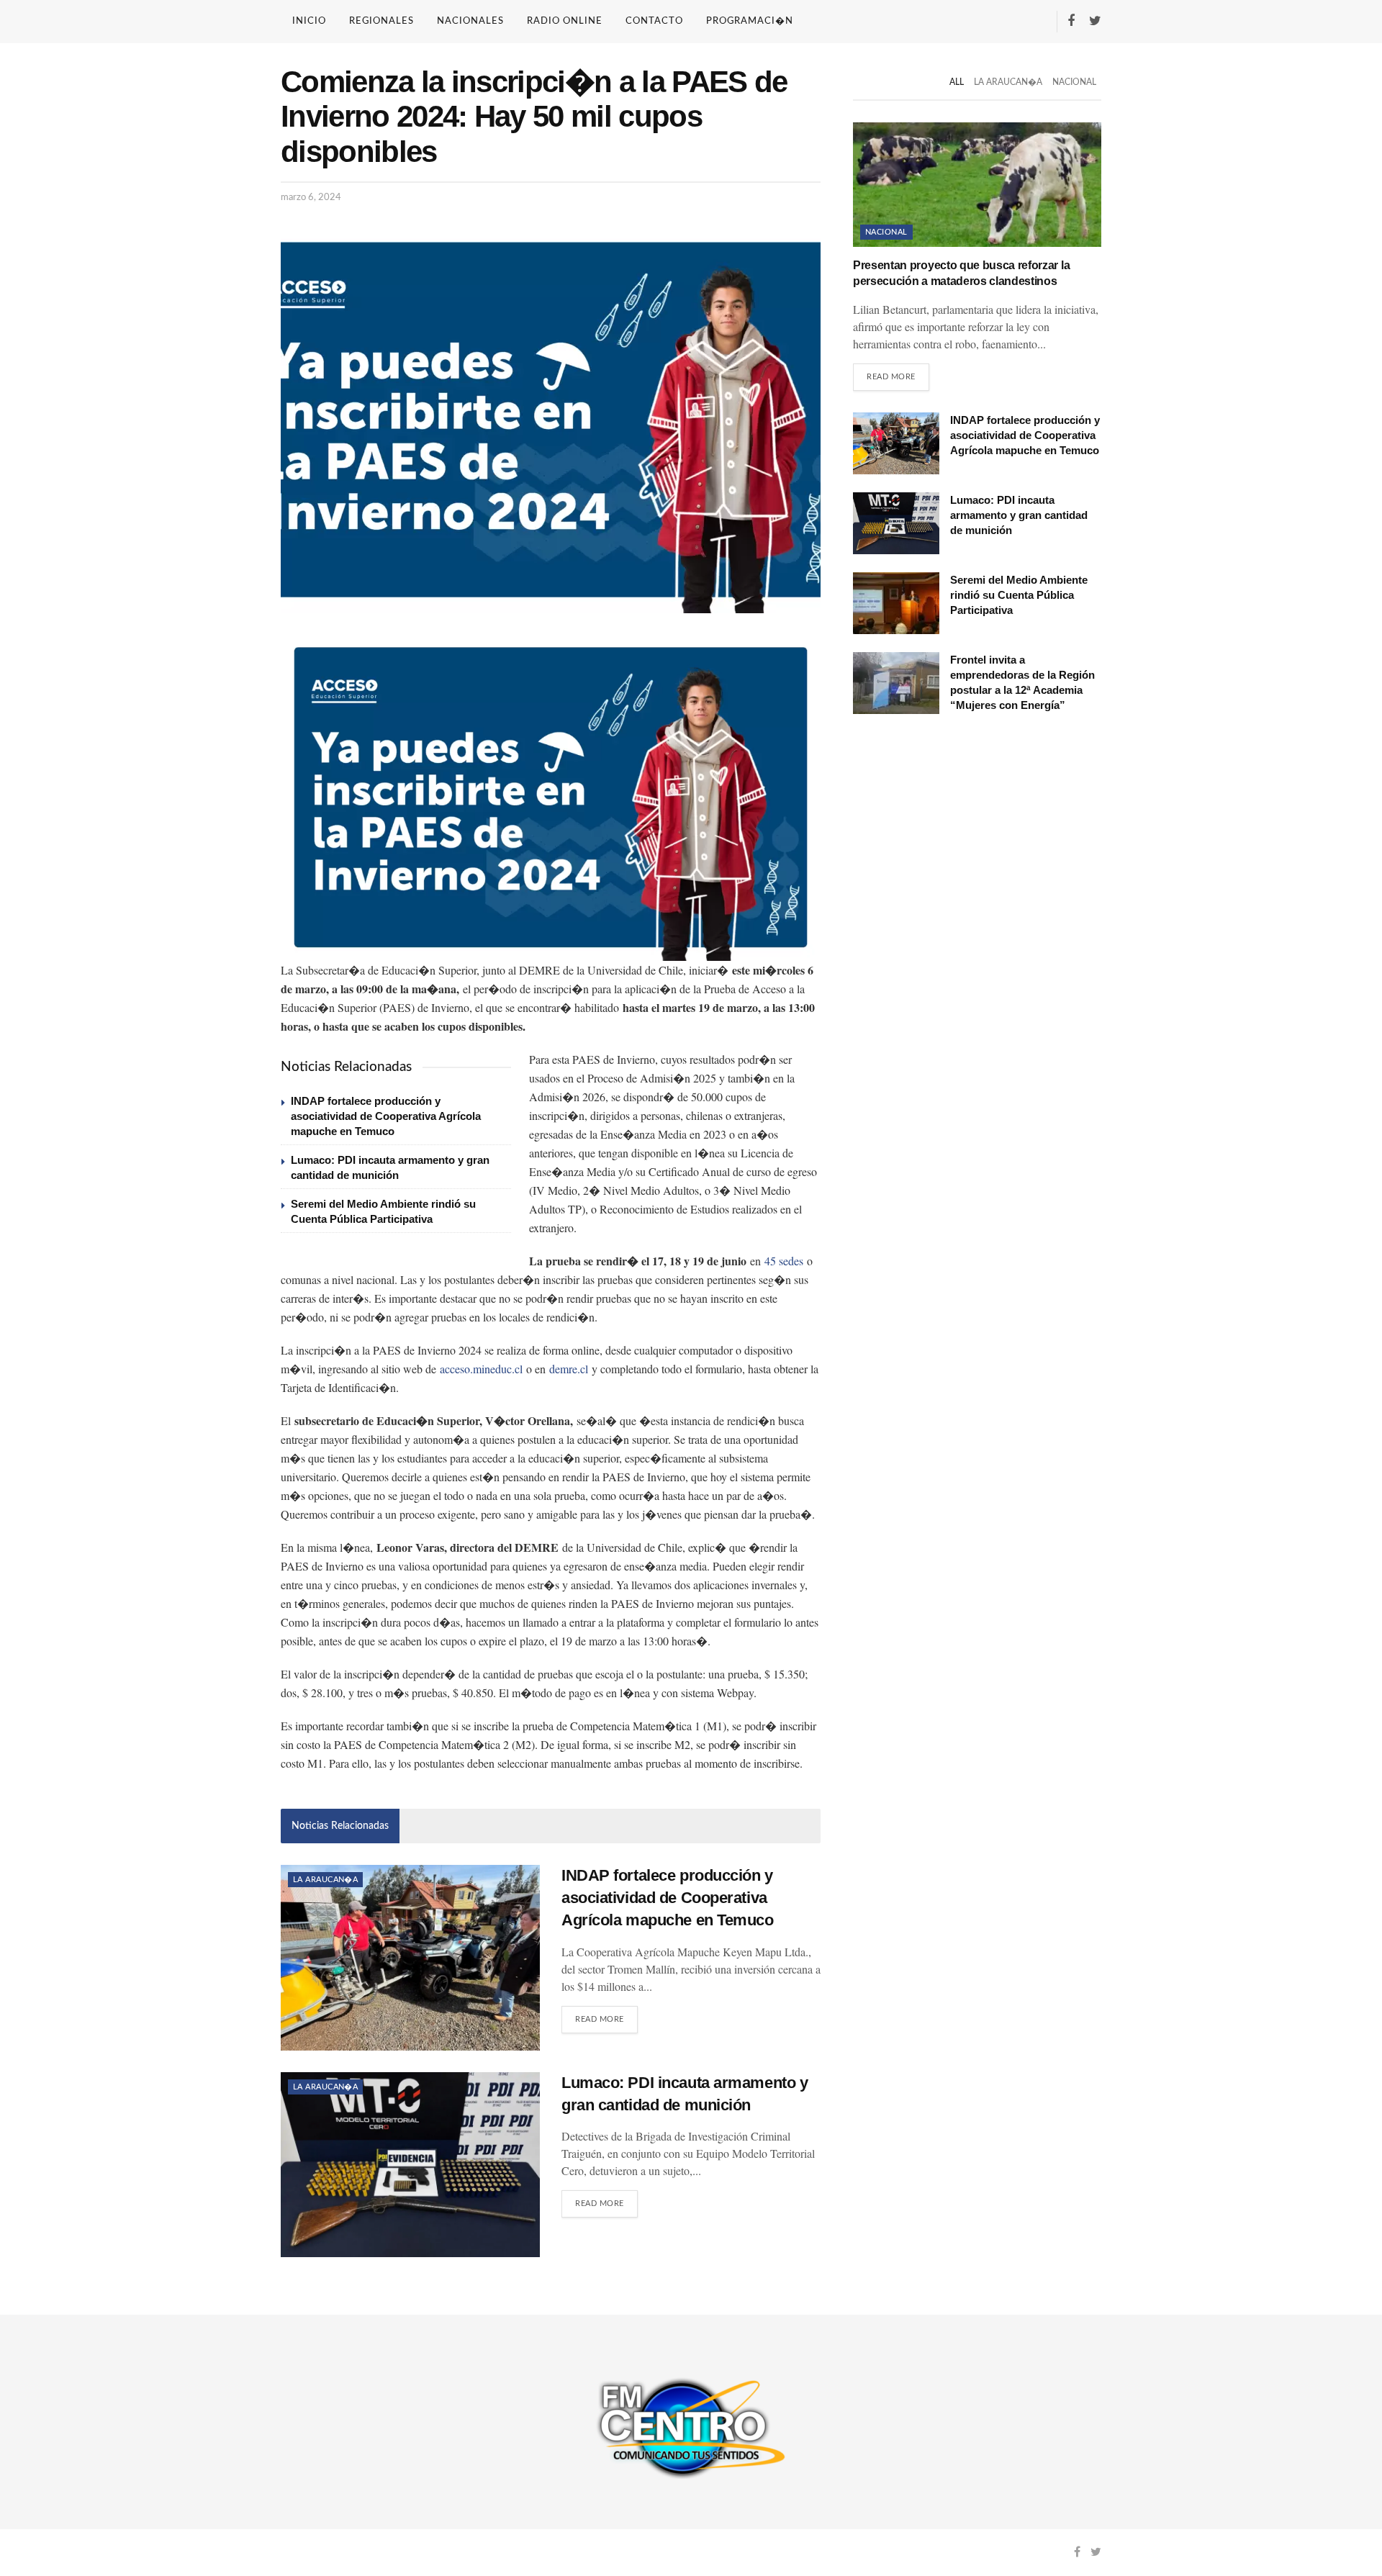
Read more (600, 2019)
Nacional (1074, 82)
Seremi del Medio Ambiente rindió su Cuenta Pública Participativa (1019, 595)
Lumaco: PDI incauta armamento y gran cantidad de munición (1019, 515)
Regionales (381, 21)
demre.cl (569, 1369)
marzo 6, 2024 (311, 198)
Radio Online (565, 21)
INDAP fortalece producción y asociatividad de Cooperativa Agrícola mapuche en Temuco (386, 1116)
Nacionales (470, 21)
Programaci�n (750, 21)
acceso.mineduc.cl (481, 1369)
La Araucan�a (325, 1880)
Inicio (309, 21)
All (957, 82)
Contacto (654, 21)
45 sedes (784, 1261)
